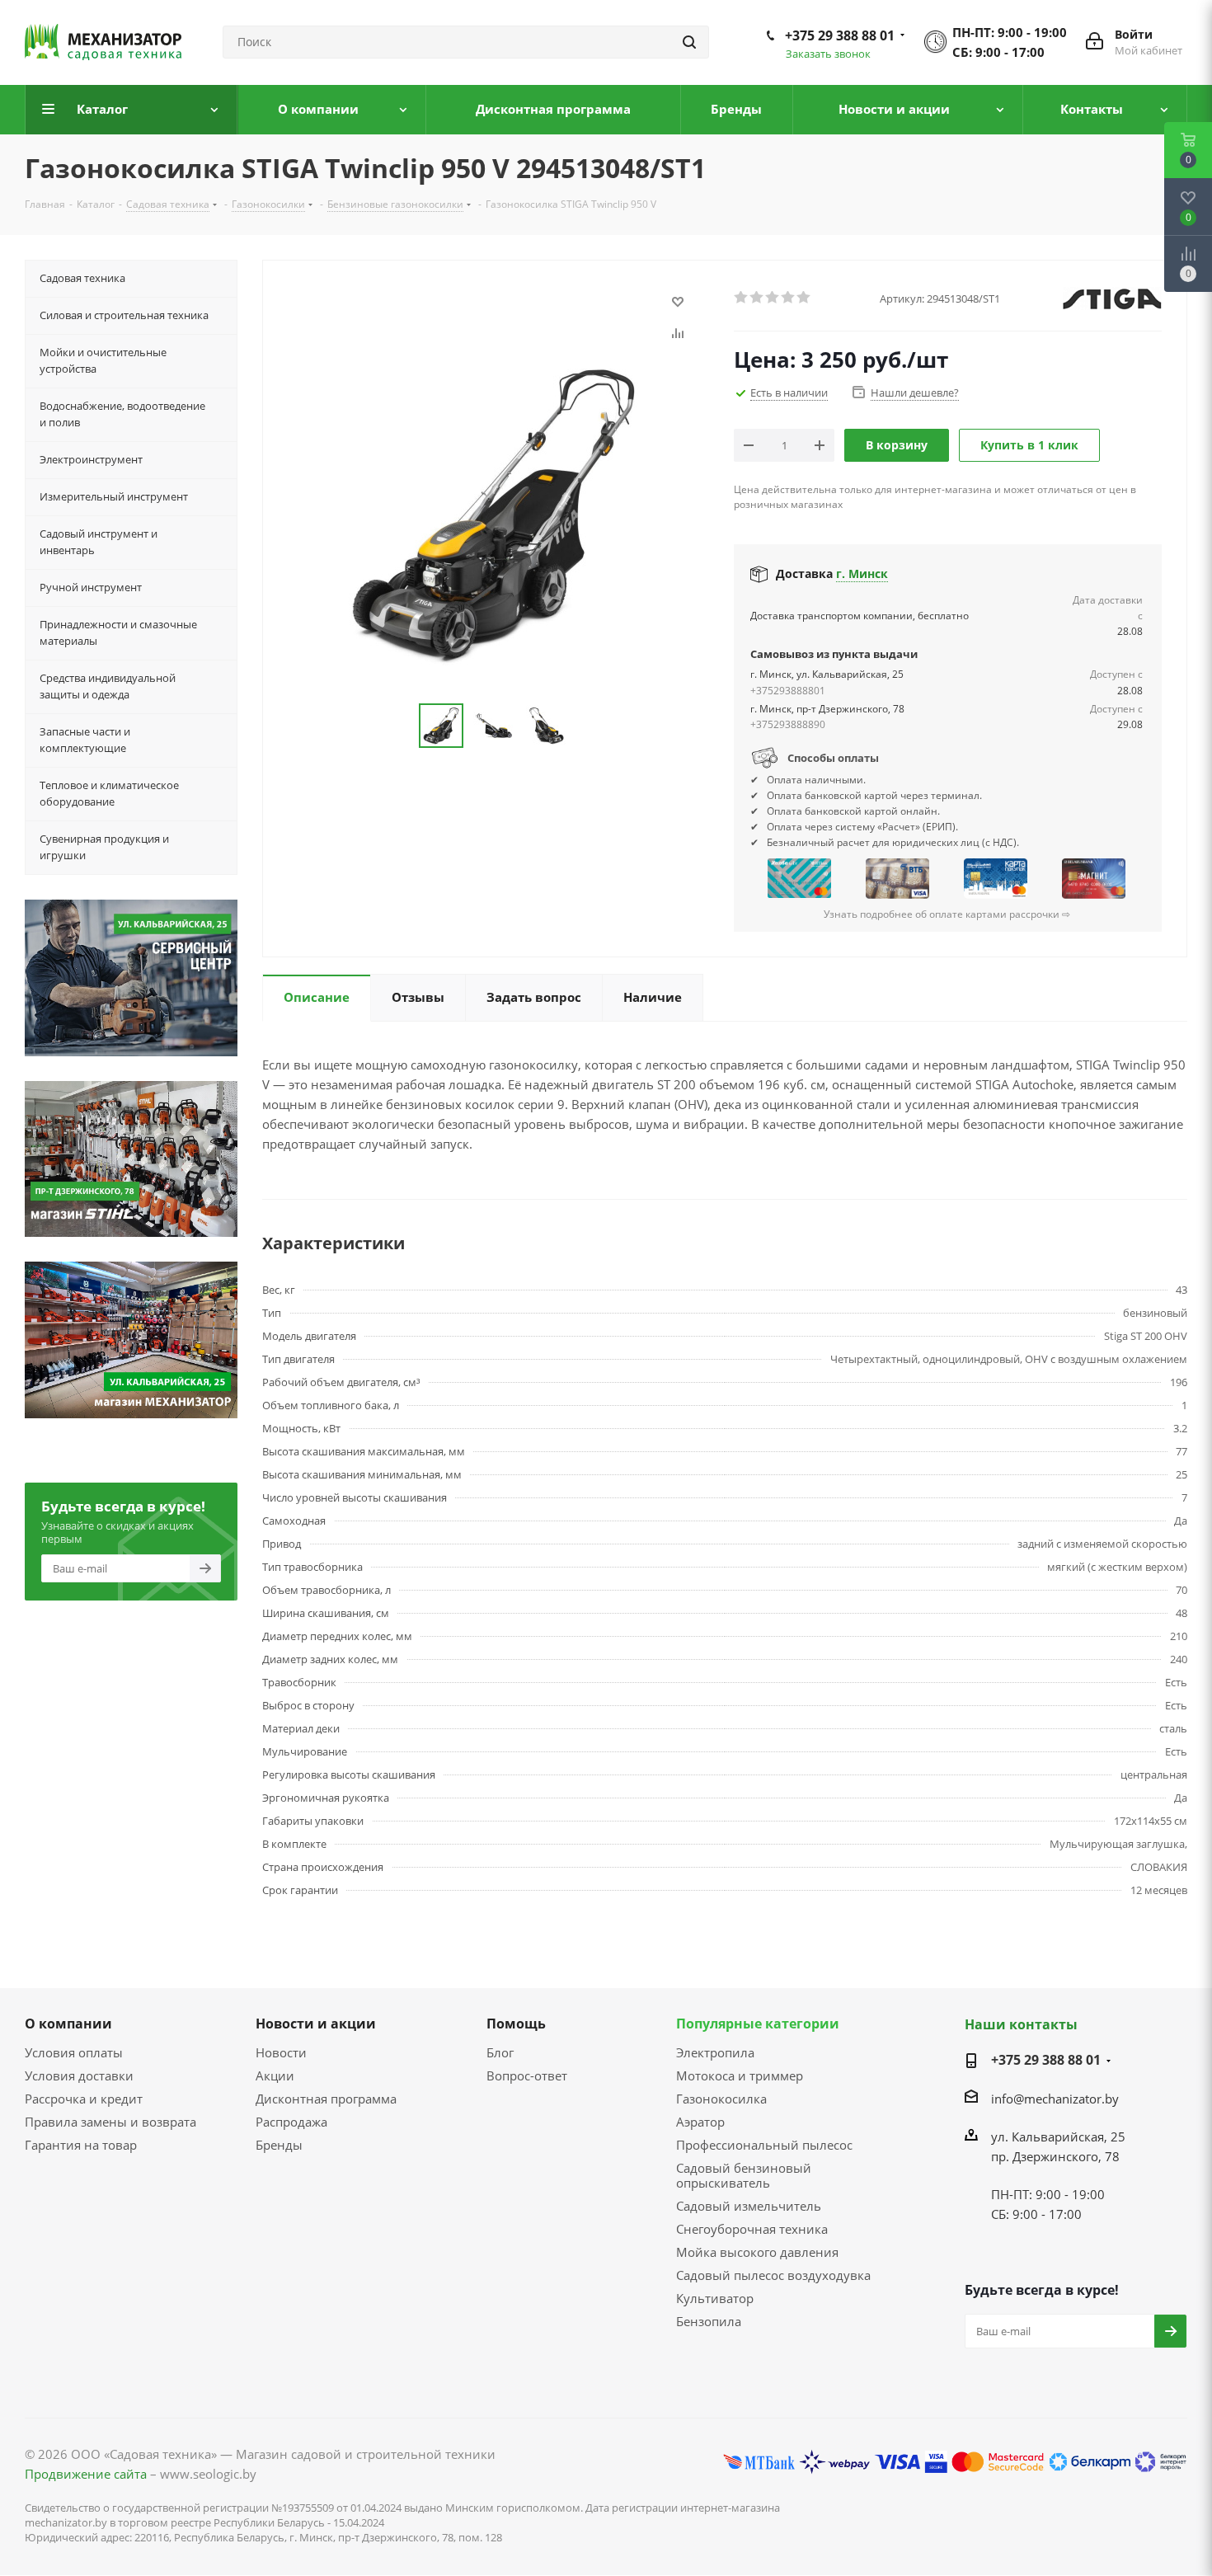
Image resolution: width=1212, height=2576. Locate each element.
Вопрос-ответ (527, 2075)
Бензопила (709, 2321)
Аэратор (700, 2122)
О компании (68, 2024)
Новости (281, 2052)
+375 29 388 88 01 (840, 35)
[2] (757, 298)
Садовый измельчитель (749, 2206)
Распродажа (291, 2122)
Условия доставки (79, 2075)
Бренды (279, 2145)
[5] (804, 298)
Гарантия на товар (81, 2145)
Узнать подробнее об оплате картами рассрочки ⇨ (947, 914)
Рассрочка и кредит (84, 2099)
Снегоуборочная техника (752, 2229)
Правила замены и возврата (110, 2122)
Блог (500, 2052)
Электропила (715, 2052)
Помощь (516, 2024)
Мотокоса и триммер (740, 2075)
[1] (742, 298)
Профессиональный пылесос (764, 2145)
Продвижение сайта (86, 2474)
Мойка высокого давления (757, 2252)
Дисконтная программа (326, 2099)
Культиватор (715, 2298)
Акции (275, 2075)
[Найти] (689, 42)
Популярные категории (758, 2024)
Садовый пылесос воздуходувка (773, 2275)
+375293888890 (788, 724)
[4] (789, 298)
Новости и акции (316, 2024)
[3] (773, 298)
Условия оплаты (74, 2052)
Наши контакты (1021, 2024)
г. (862, 573)
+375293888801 (788, 691)
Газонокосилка (721, 2099)
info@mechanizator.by (1055, 2099)
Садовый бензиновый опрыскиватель (744, 2175)
